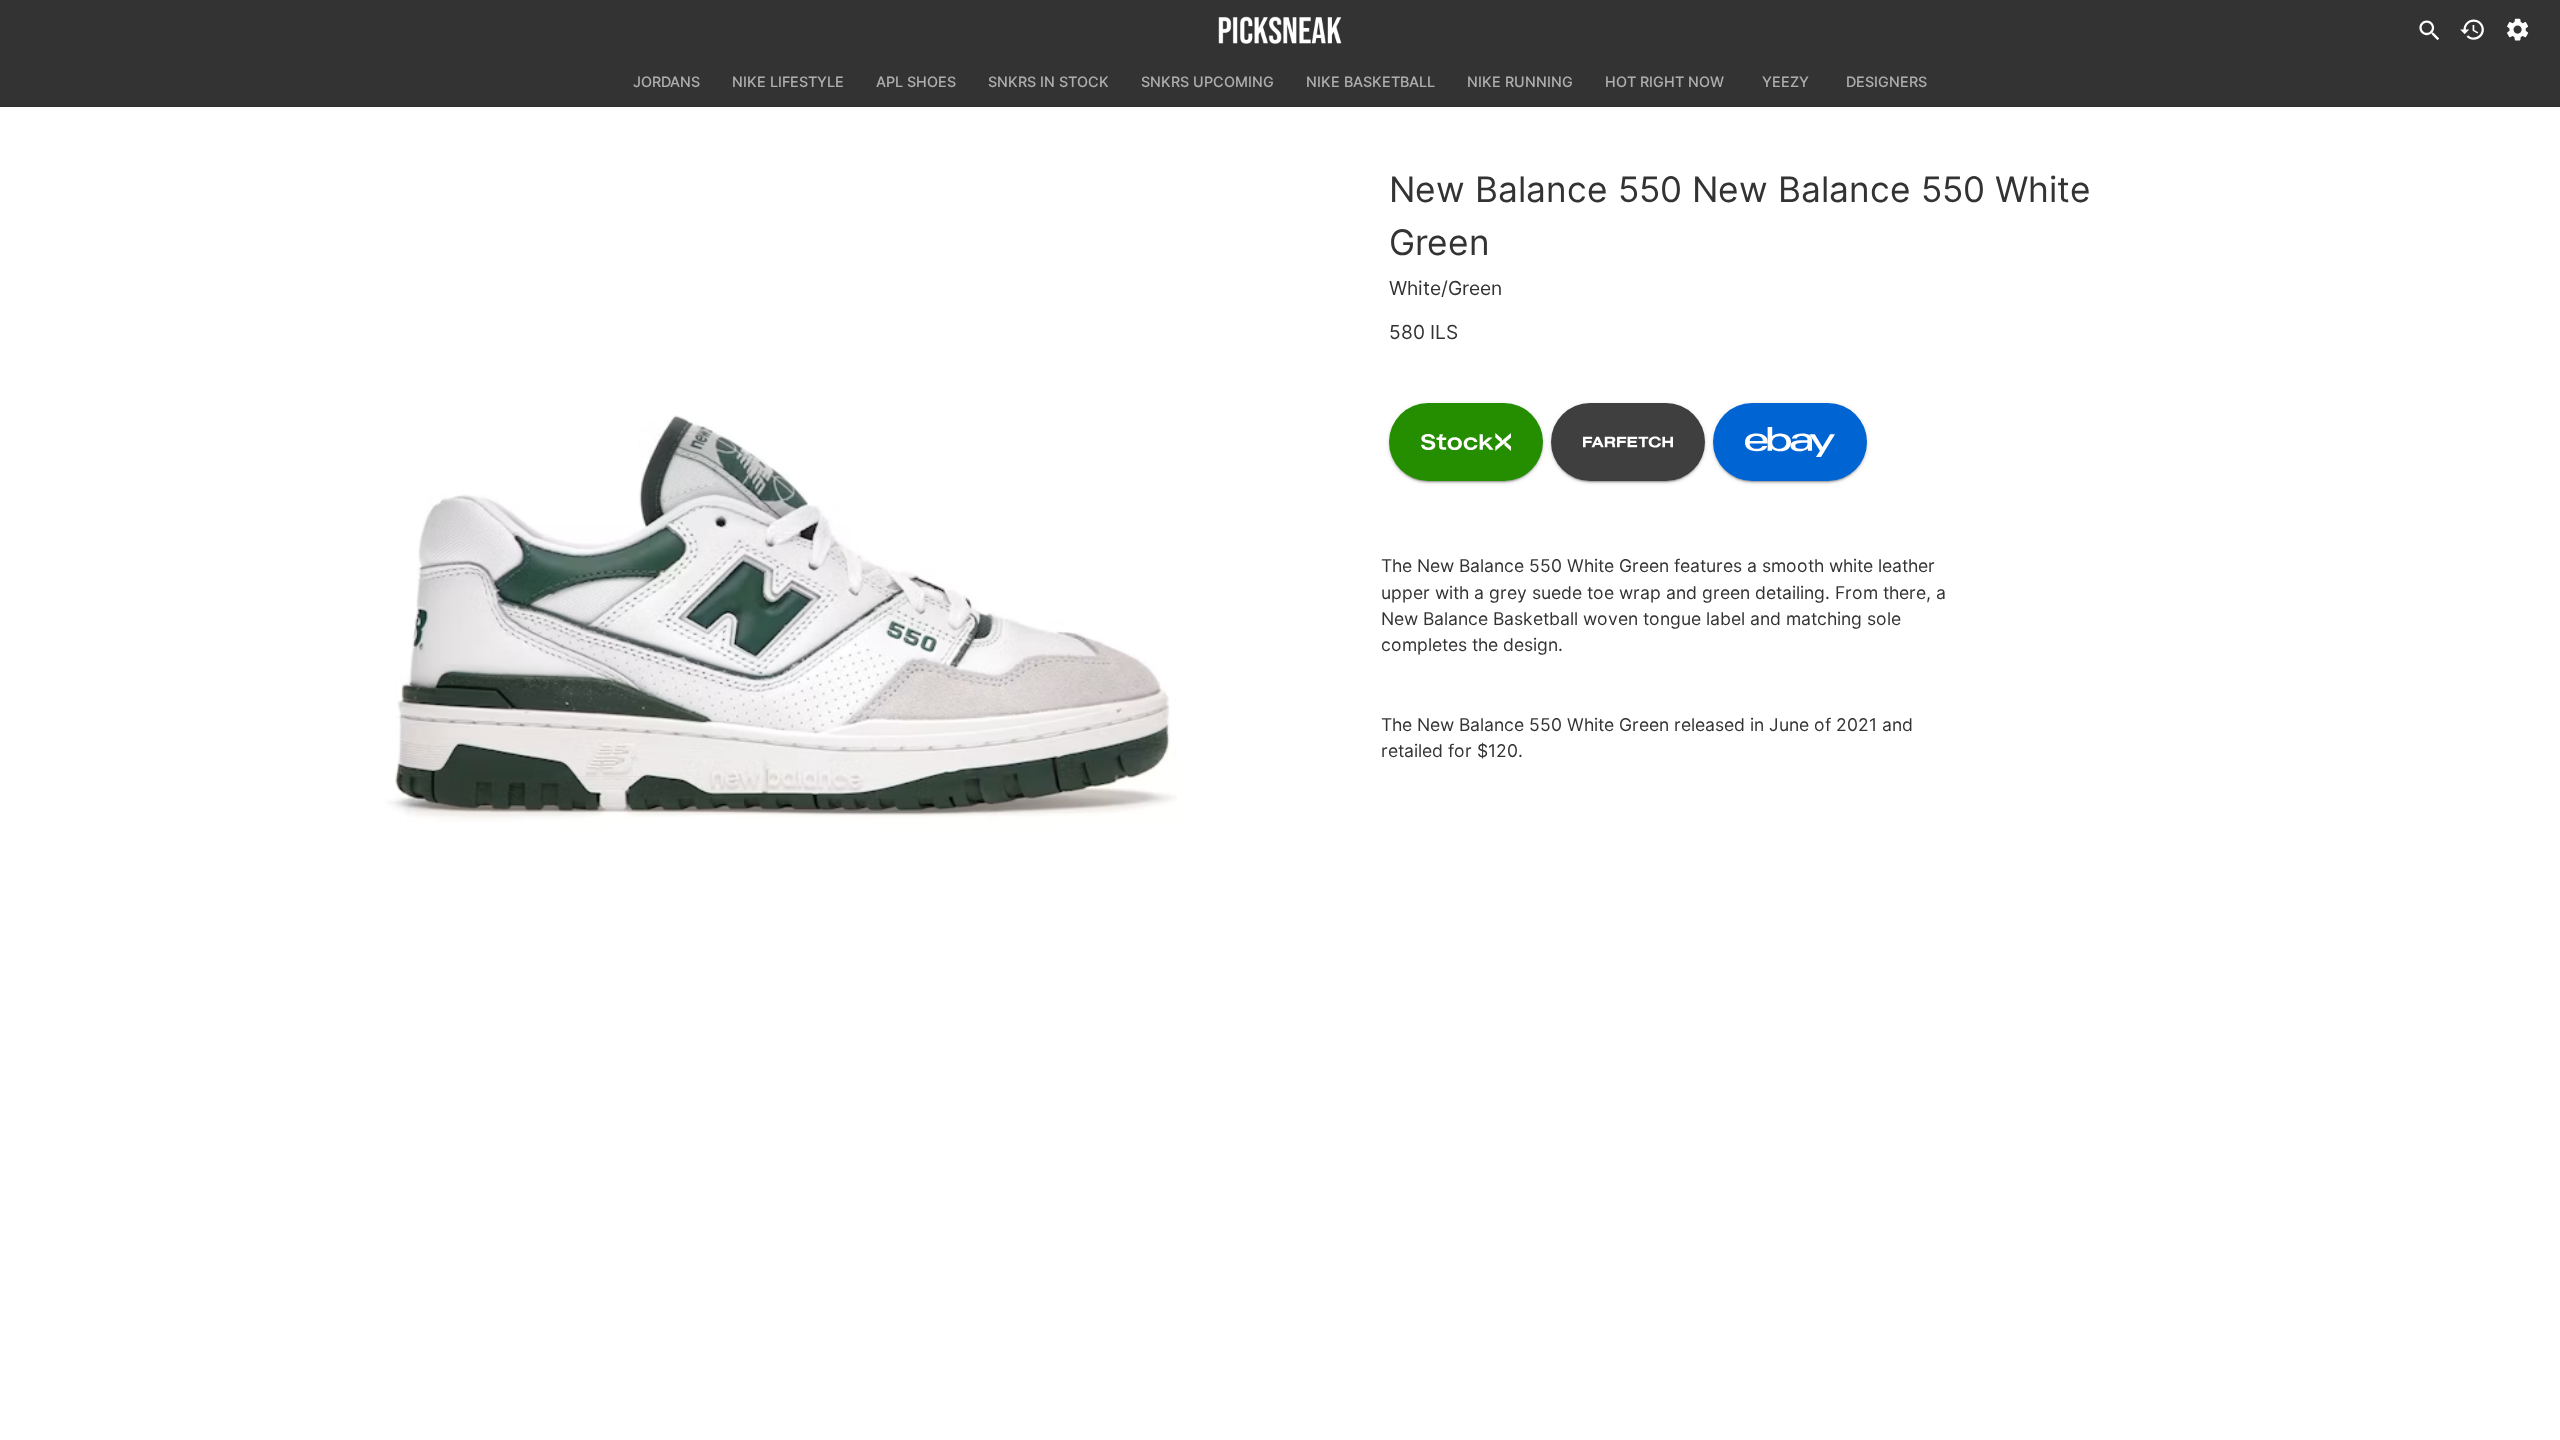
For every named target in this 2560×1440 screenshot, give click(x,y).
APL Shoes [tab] (916, 81)
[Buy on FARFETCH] (1628, 442)
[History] (2472, 29)
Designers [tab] (1886, 81)
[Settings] (2517, 29)
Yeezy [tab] (1785, 81)
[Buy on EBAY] (1790, 442)
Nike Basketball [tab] (1370, 81)
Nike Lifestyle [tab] (788, 81)
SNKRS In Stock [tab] (1048, 81)
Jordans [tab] (666, 81)
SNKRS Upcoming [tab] (1207, 81)
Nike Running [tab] (1520, 81)
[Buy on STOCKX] (1466, 442)
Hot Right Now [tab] (1664, 81)
